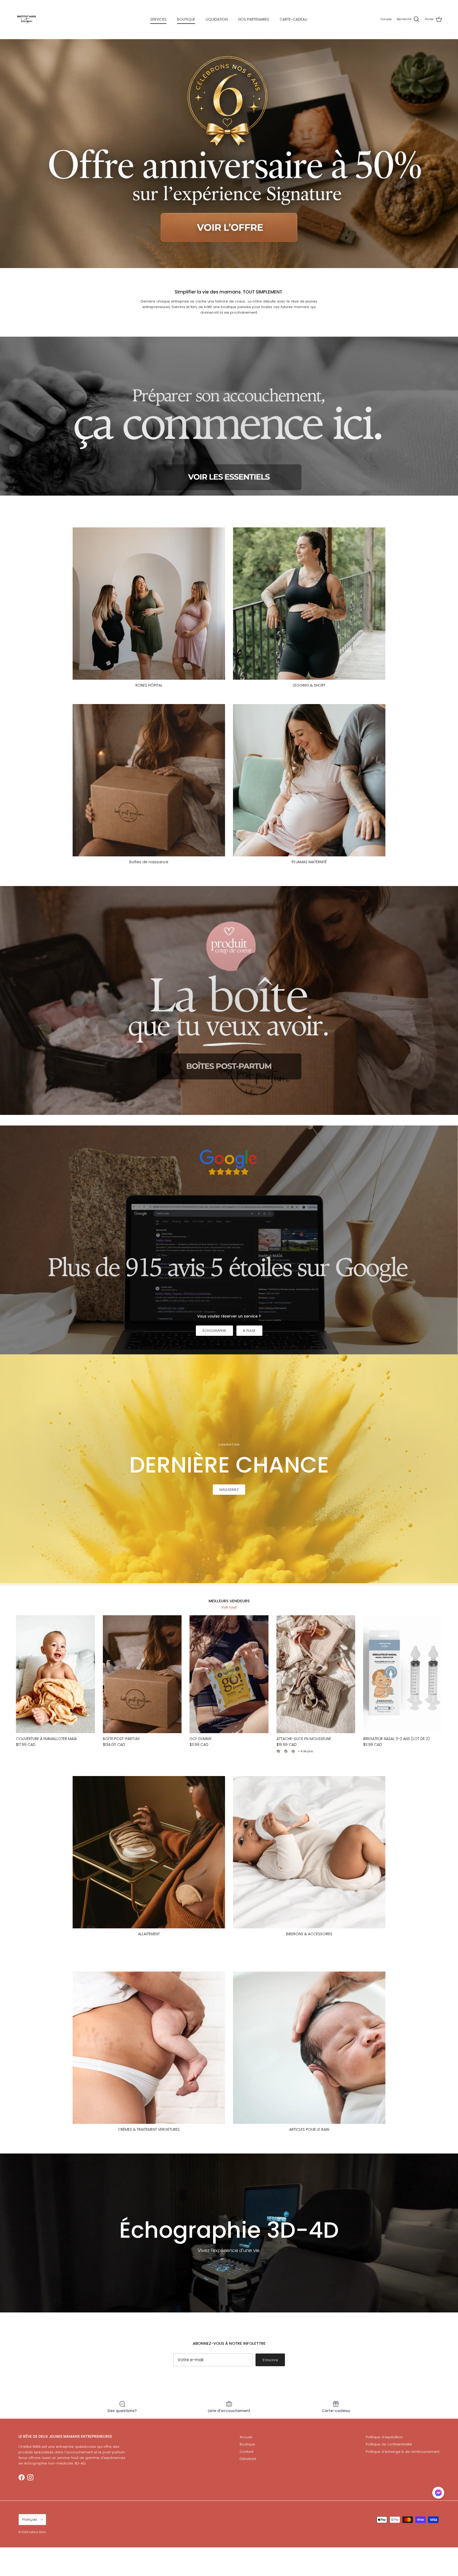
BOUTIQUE (186, 19)
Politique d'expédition (384, 2437)
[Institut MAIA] (27, 19)
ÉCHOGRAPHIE (214, 1331)
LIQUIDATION (217, 19)
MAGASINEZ (229, 1490)
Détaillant (248, 2459)
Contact (246, 2452)
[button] (438, 2493)
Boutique (247, 2444)
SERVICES (158, 19)
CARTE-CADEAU (293, 19)
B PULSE (249, 1331)
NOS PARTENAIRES (254, 19)
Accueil (246, 2437)
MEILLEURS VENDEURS (229, 1601)
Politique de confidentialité (389, 2444)
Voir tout (229, 1607)
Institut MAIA (37, 2532)
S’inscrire (270, 2360)
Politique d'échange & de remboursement (403, 2452)
